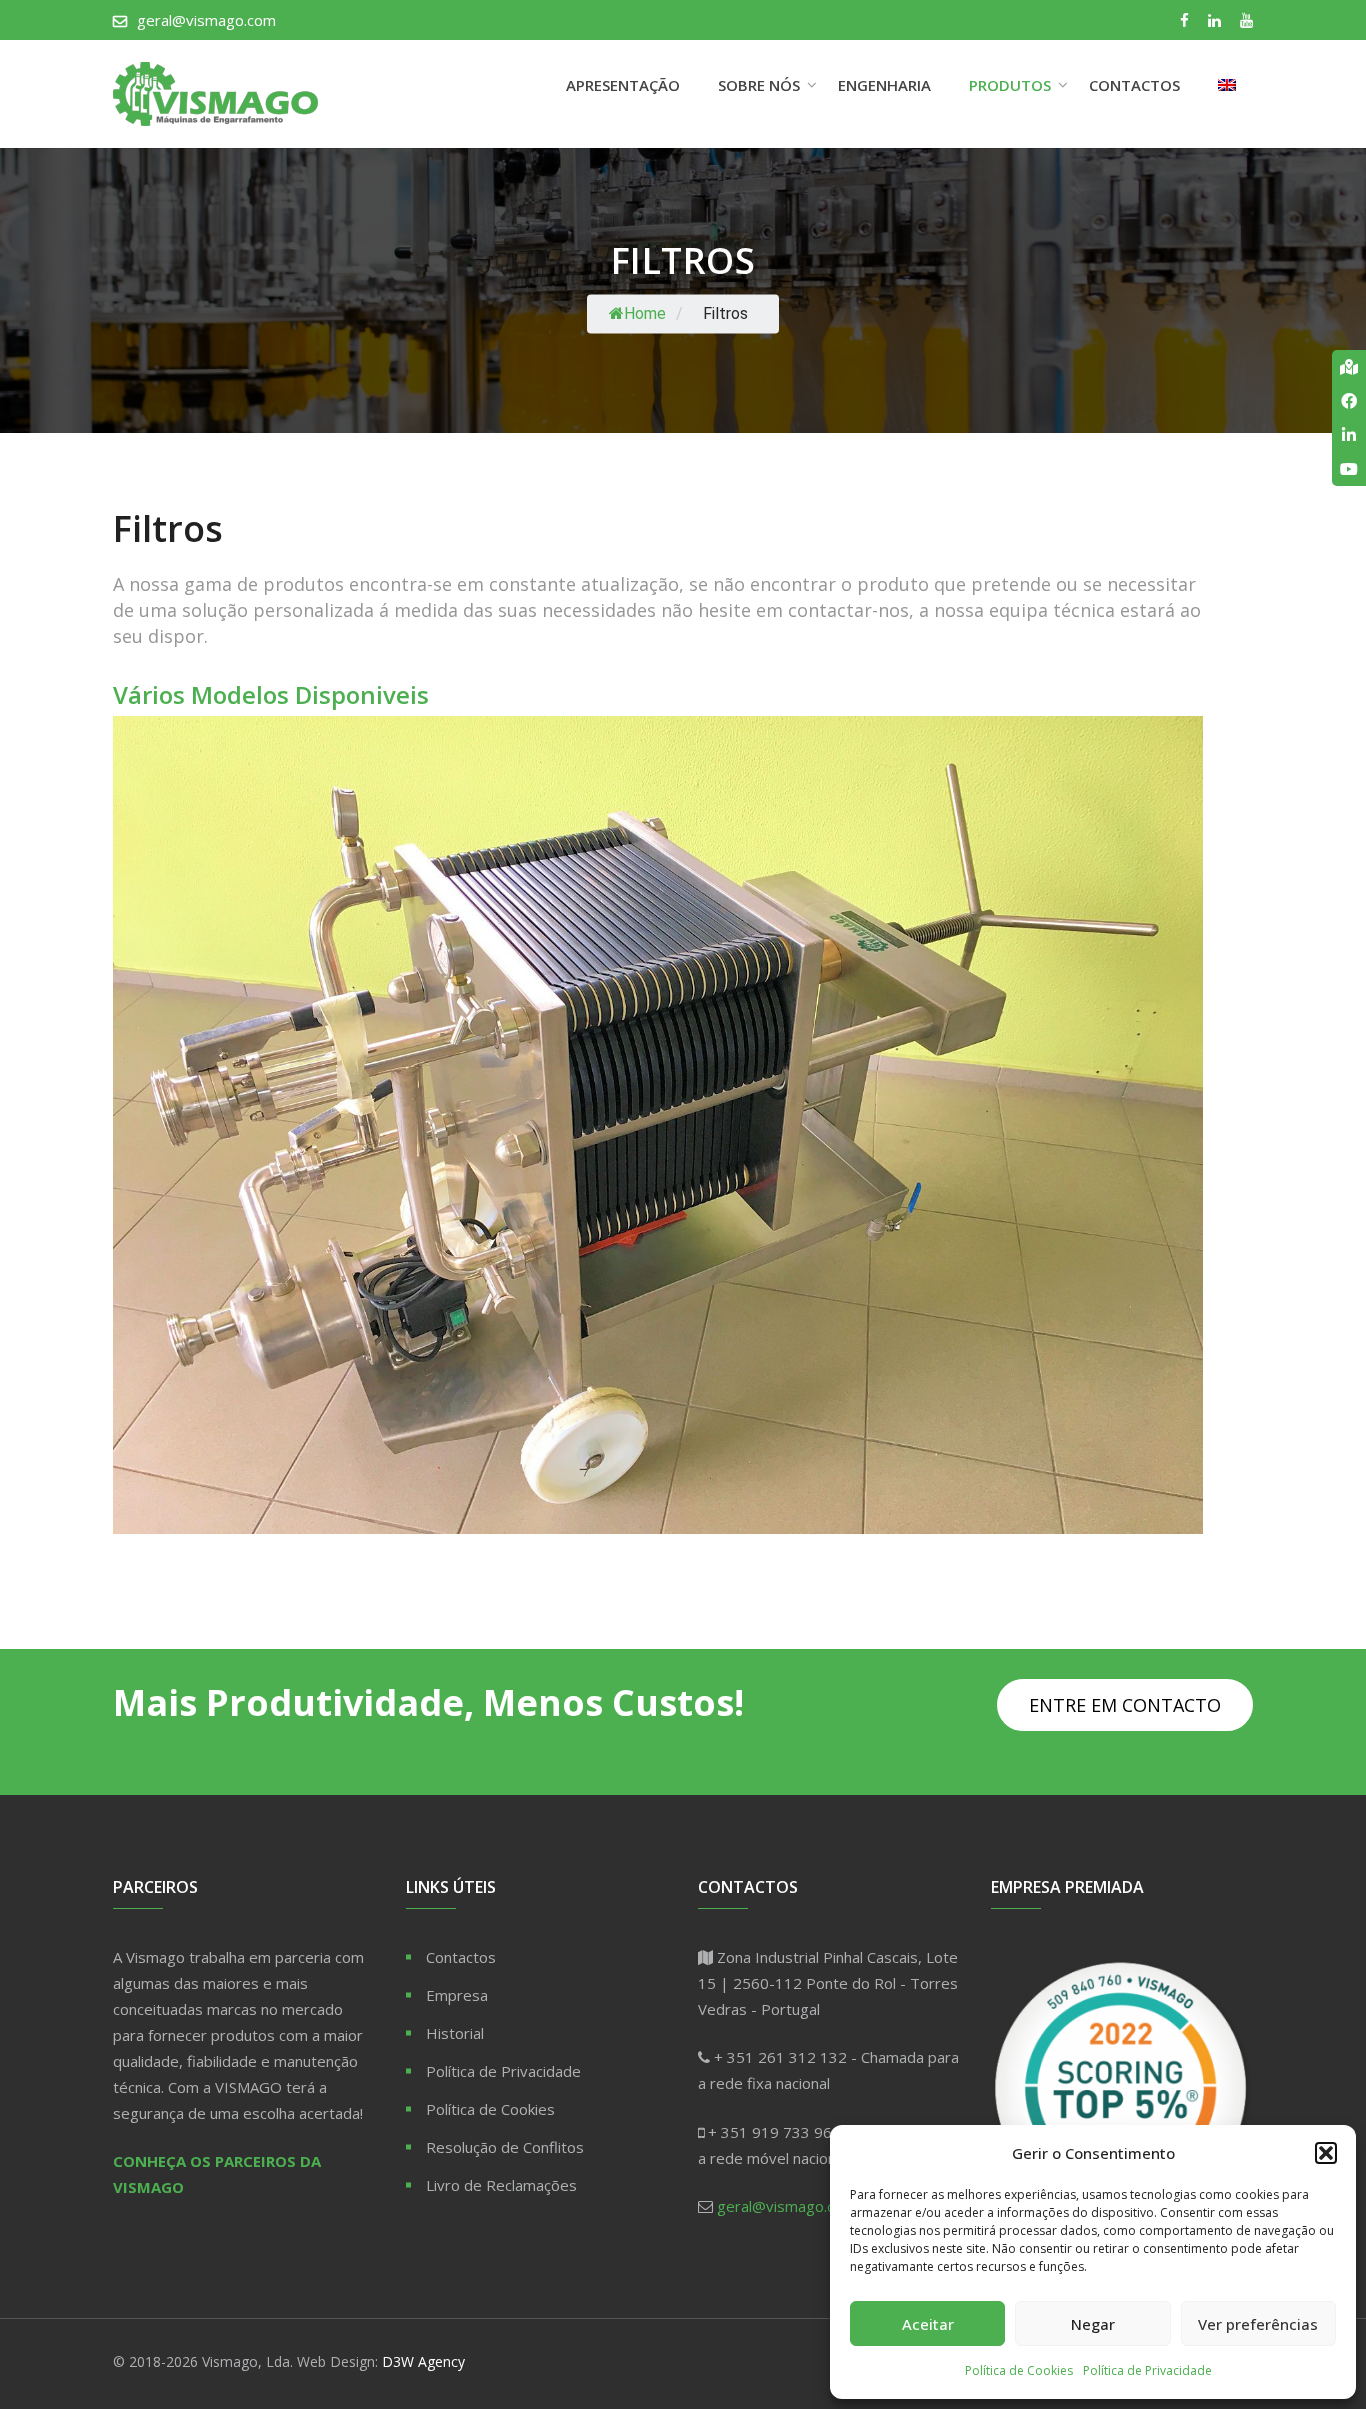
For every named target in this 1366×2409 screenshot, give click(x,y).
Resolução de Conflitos (505, 2147)
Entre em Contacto (1125, 1705)
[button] (1326, 2153)
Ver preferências (1258, 2324)
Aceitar (928, 2324)
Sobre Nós (759, 85)
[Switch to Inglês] (1227, 85)
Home (645, 314)
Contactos (1134, 85)
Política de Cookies (1019, 2370)
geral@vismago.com (206, 20)
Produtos (1010, 85)
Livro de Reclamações (501, 2185)
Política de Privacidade (1147, 2370)
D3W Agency (423, 2361)
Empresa (457, 1995)
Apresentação (623, 85)
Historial (455, 2033)
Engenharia (884, 85)
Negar (1093, 2324)
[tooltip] (1349, 367)
